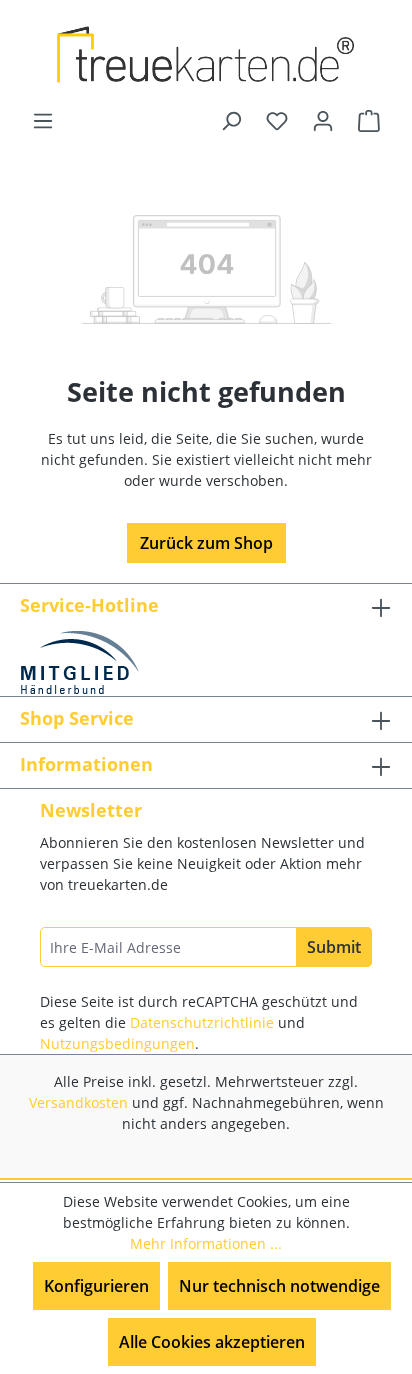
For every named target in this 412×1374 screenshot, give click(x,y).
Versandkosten (78, 1102)
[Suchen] (231, 120)
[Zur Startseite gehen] (206, 54)
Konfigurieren (96, 1286)
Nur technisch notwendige (279, 1286)
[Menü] (43, 120)
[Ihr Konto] (323, 120)
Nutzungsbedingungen (117, 1043)
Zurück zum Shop (206, 543)
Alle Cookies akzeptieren (212, 1342)
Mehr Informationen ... (206, 1243)
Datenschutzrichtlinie (202, 1022)
